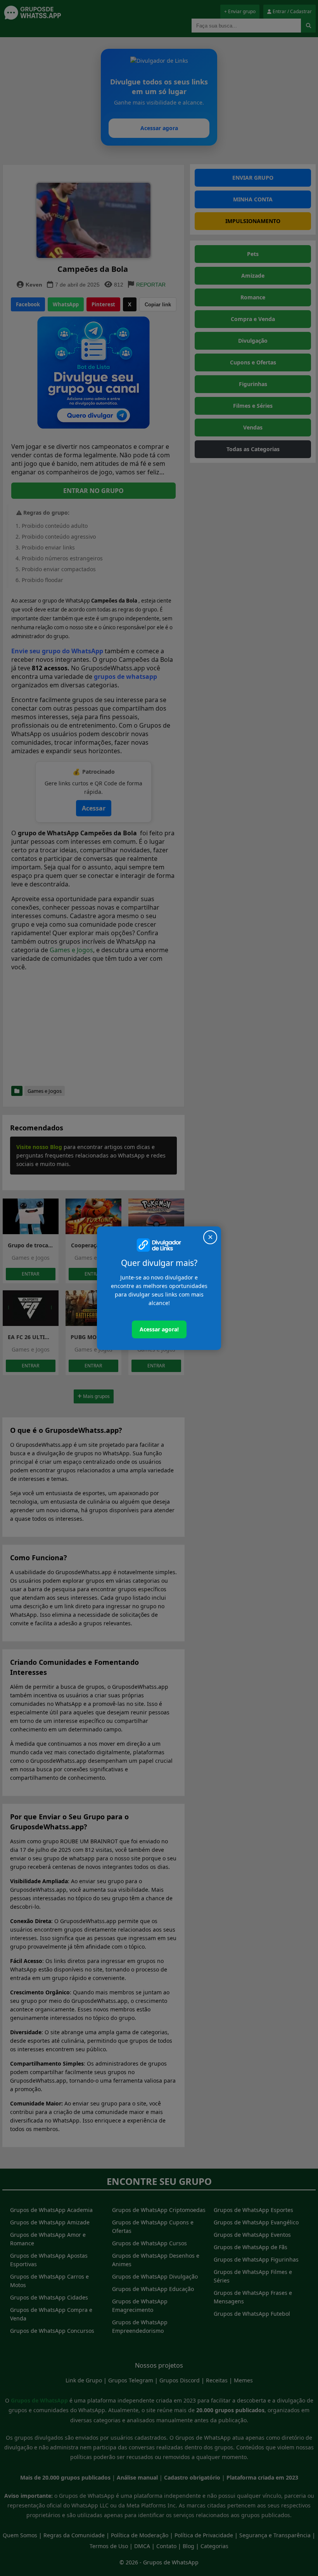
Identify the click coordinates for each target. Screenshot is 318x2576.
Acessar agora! (159, 1329)
